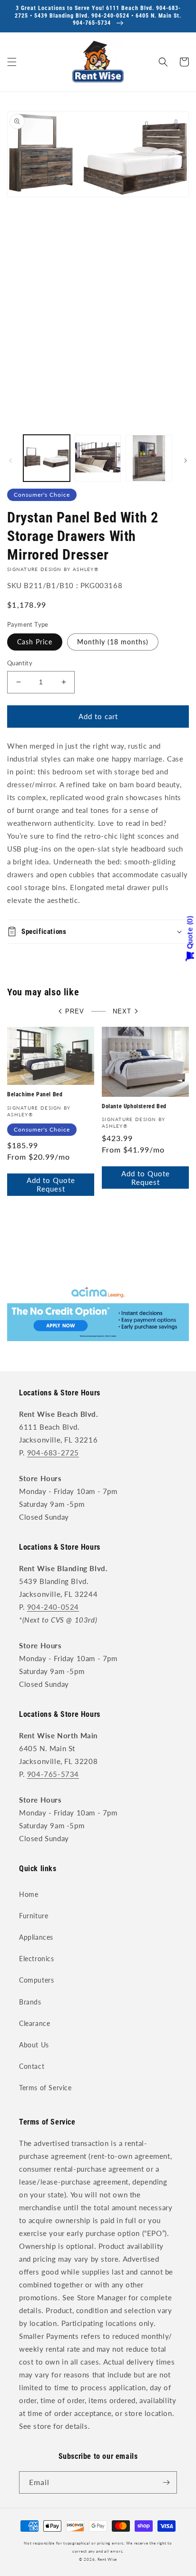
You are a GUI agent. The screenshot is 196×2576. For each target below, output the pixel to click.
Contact (32, 2066)
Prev (75, 1011)
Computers (36, 1980)
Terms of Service (45, 2088)
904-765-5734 (53, 1774)
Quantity (20, 663)
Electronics (37, 1959)
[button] (12, 62)
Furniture (34, 1916)
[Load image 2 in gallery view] (98, 458)
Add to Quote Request (51, 1184)
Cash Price (35, 642)
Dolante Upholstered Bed (134, 1106)
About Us (34, 2045)
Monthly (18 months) (113, 642)
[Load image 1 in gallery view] (47, 458)
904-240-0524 (53, 1607)
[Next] (186, 461)
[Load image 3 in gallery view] (149, 458)
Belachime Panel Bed (35, 1094)
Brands (30, 2002)
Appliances (36, 1937)
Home (29, 1894)
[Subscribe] (166, 2482)
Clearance (34, 2023)
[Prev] (10, 461)
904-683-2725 (53, 1453)
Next (122, 1011)
